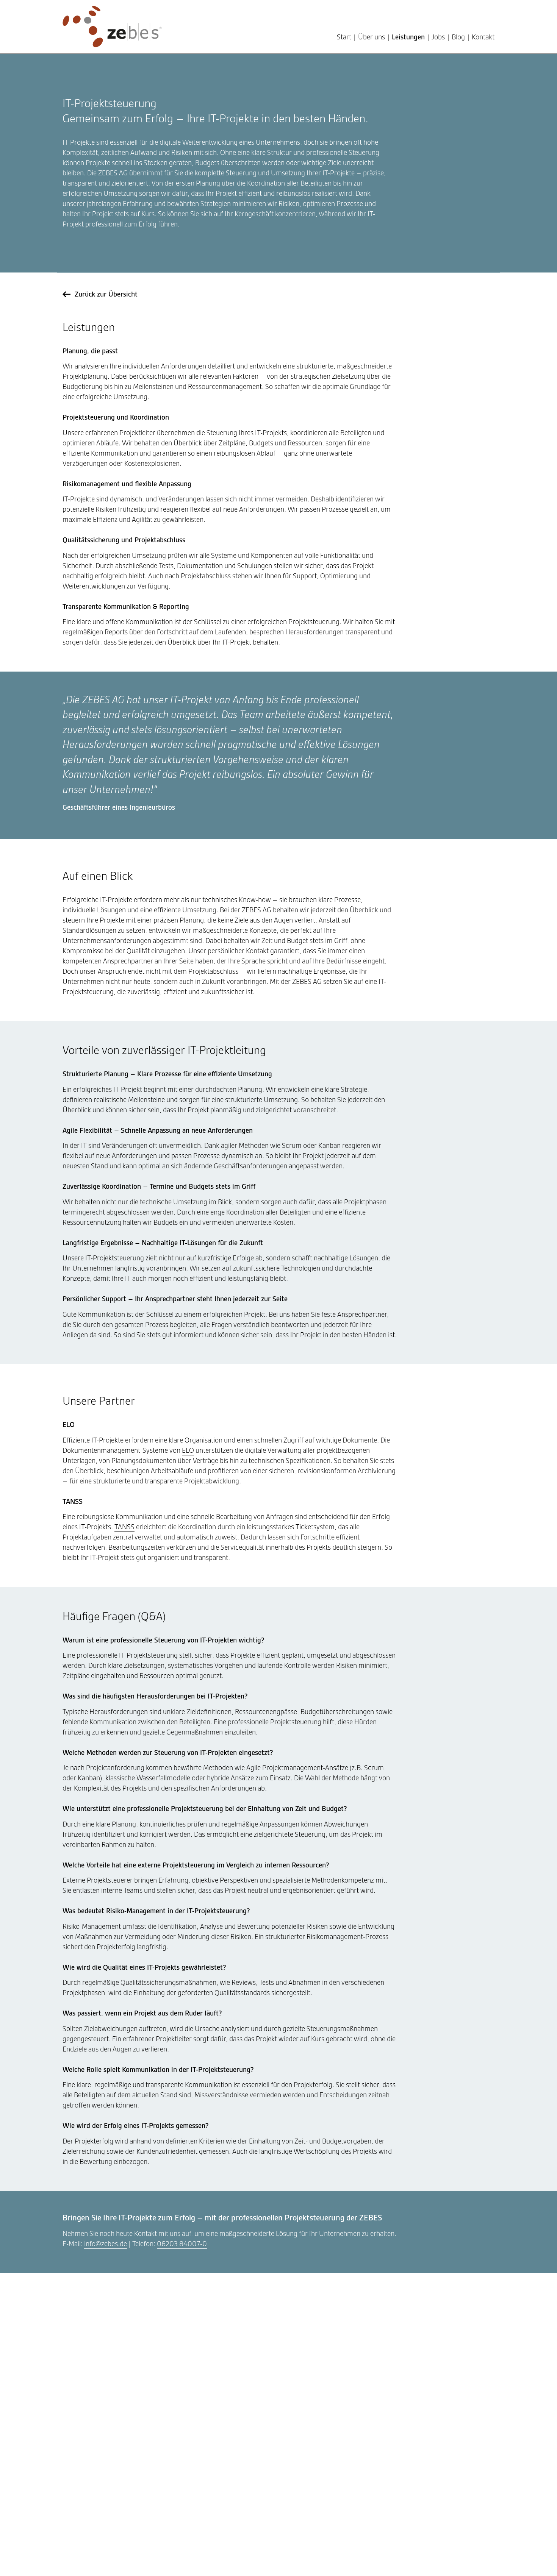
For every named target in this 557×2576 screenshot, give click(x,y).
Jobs (438, 37)
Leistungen (408, 37)
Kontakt (483, 37)
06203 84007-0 (182, 2244)
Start (344, 37)
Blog (458, 37)
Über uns (372, 37)
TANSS (124, 1527)
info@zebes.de (106, 2244)
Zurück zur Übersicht (106, 294)
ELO (188, 1450)
